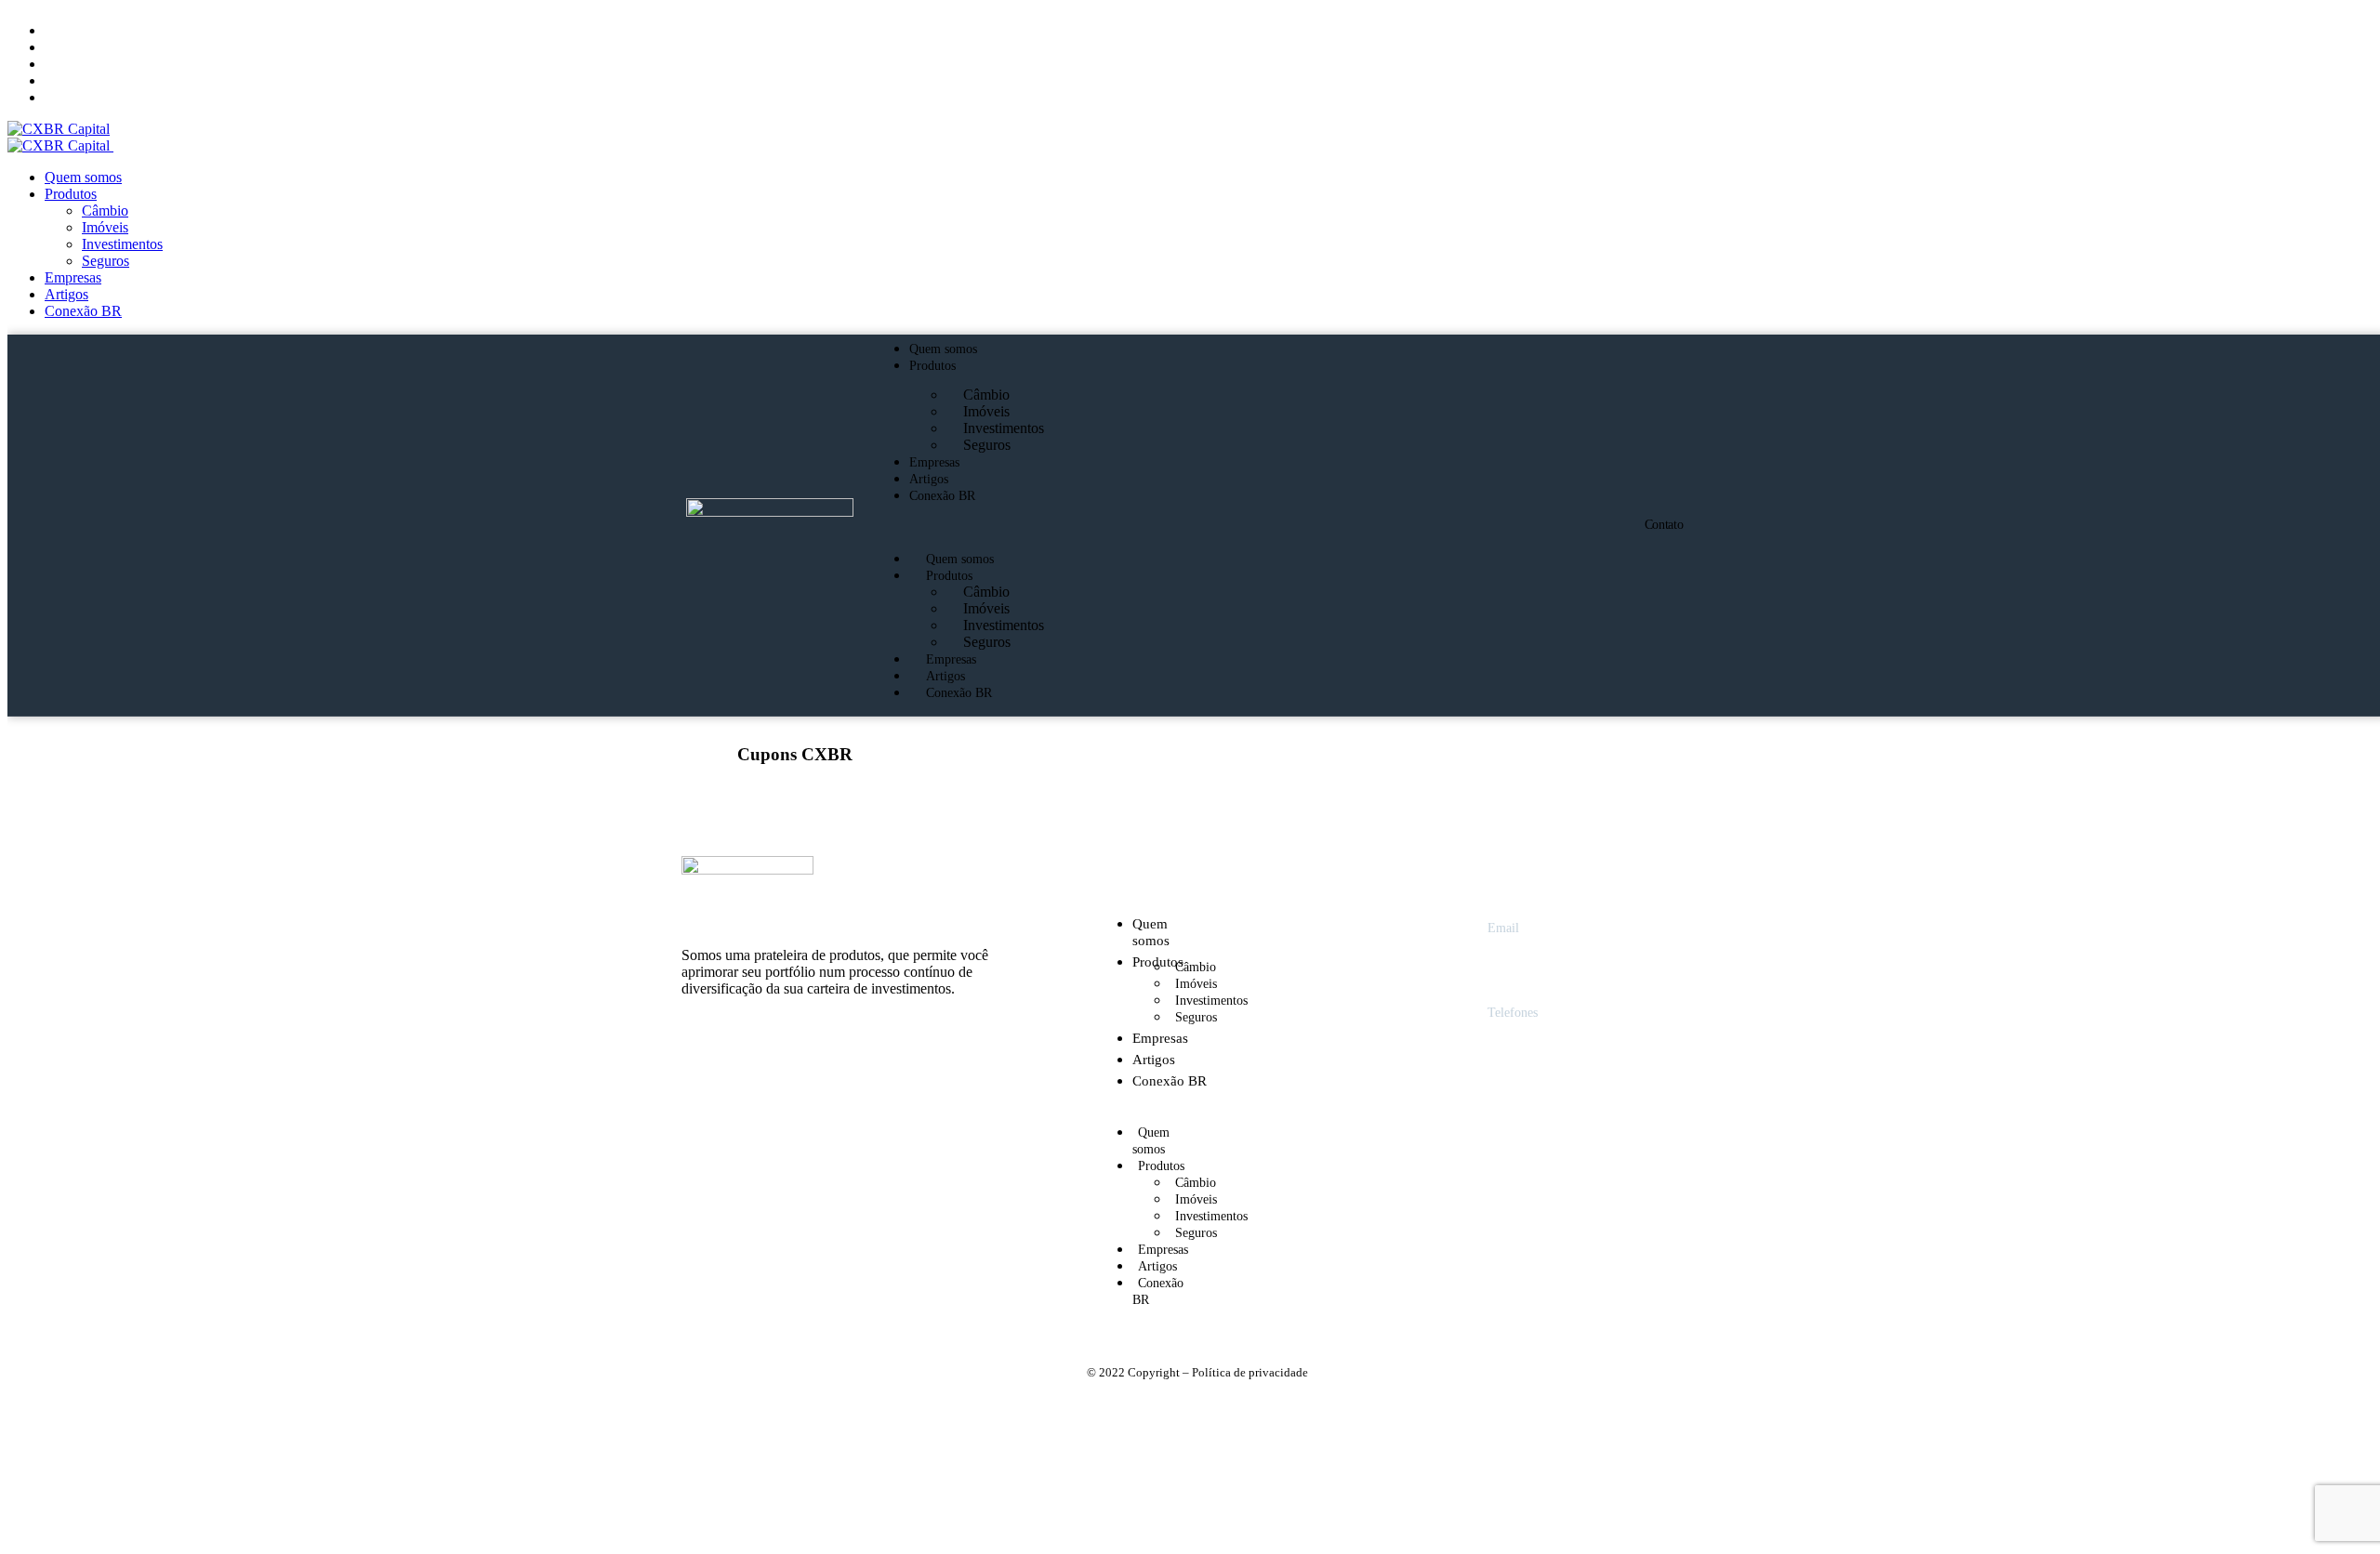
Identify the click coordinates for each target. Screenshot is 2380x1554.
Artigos (929, 479)
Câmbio (986, 395)
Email (1503, 928)
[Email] (1450, 932)
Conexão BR (942, 496)
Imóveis (986, 411)
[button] (1204, 527)
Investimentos (1004, 428)
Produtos (932, 366)
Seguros (987, 445)
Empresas (934, 462)
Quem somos (943, 349)
